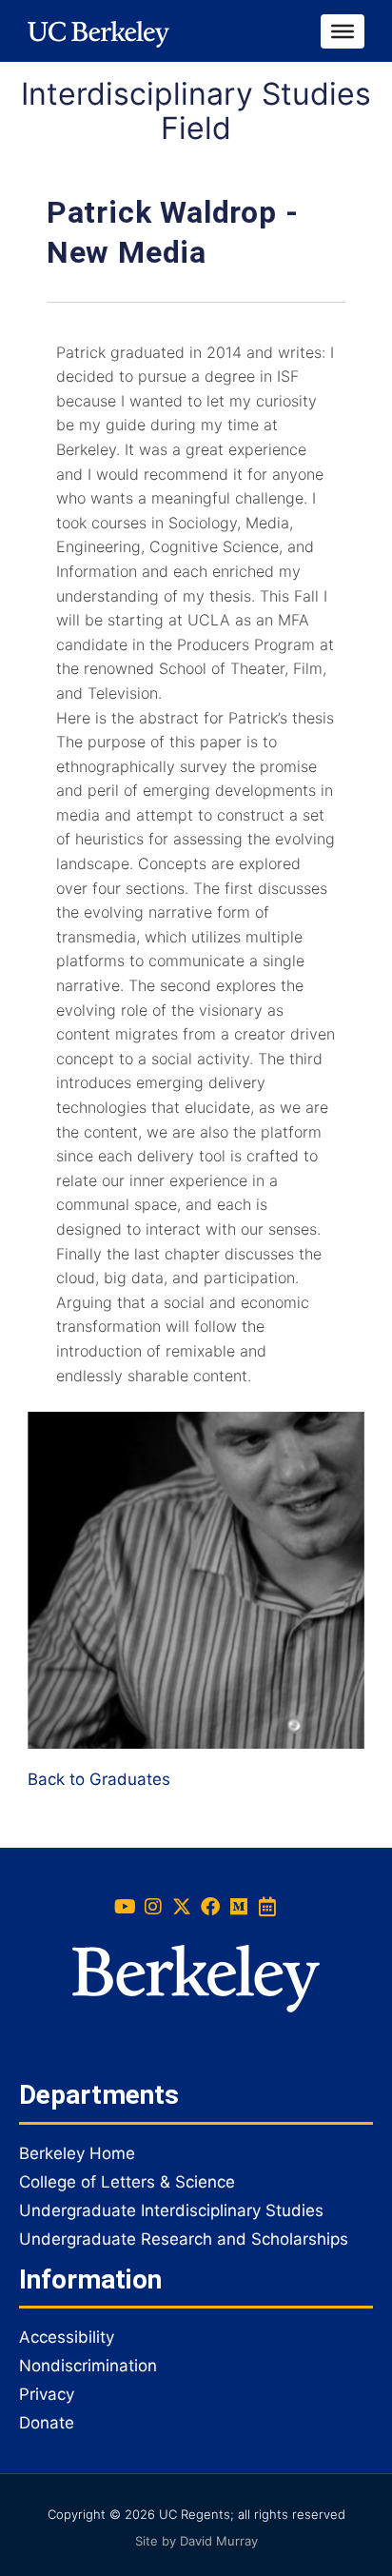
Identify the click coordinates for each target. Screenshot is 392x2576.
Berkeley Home (77, 2153)
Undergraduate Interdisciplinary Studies (171, 2210)
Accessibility (67, 2337)
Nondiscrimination (88, 2366)
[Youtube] (125, 1907)
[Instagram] (153, 1907)
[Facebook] (210, 1907)
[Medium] (239, 1907)
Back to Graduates (99, 1779)
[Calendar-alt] (267, 1907)
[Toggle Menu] (343, 30)
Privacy (47, 2394)
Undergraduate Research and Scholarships (184, 2239)
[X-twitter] (182, 1907)
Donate (47, 2423)
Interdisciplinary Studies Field (196, 111)
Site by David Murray (196, 2541)
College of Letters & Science (127, 2182)
